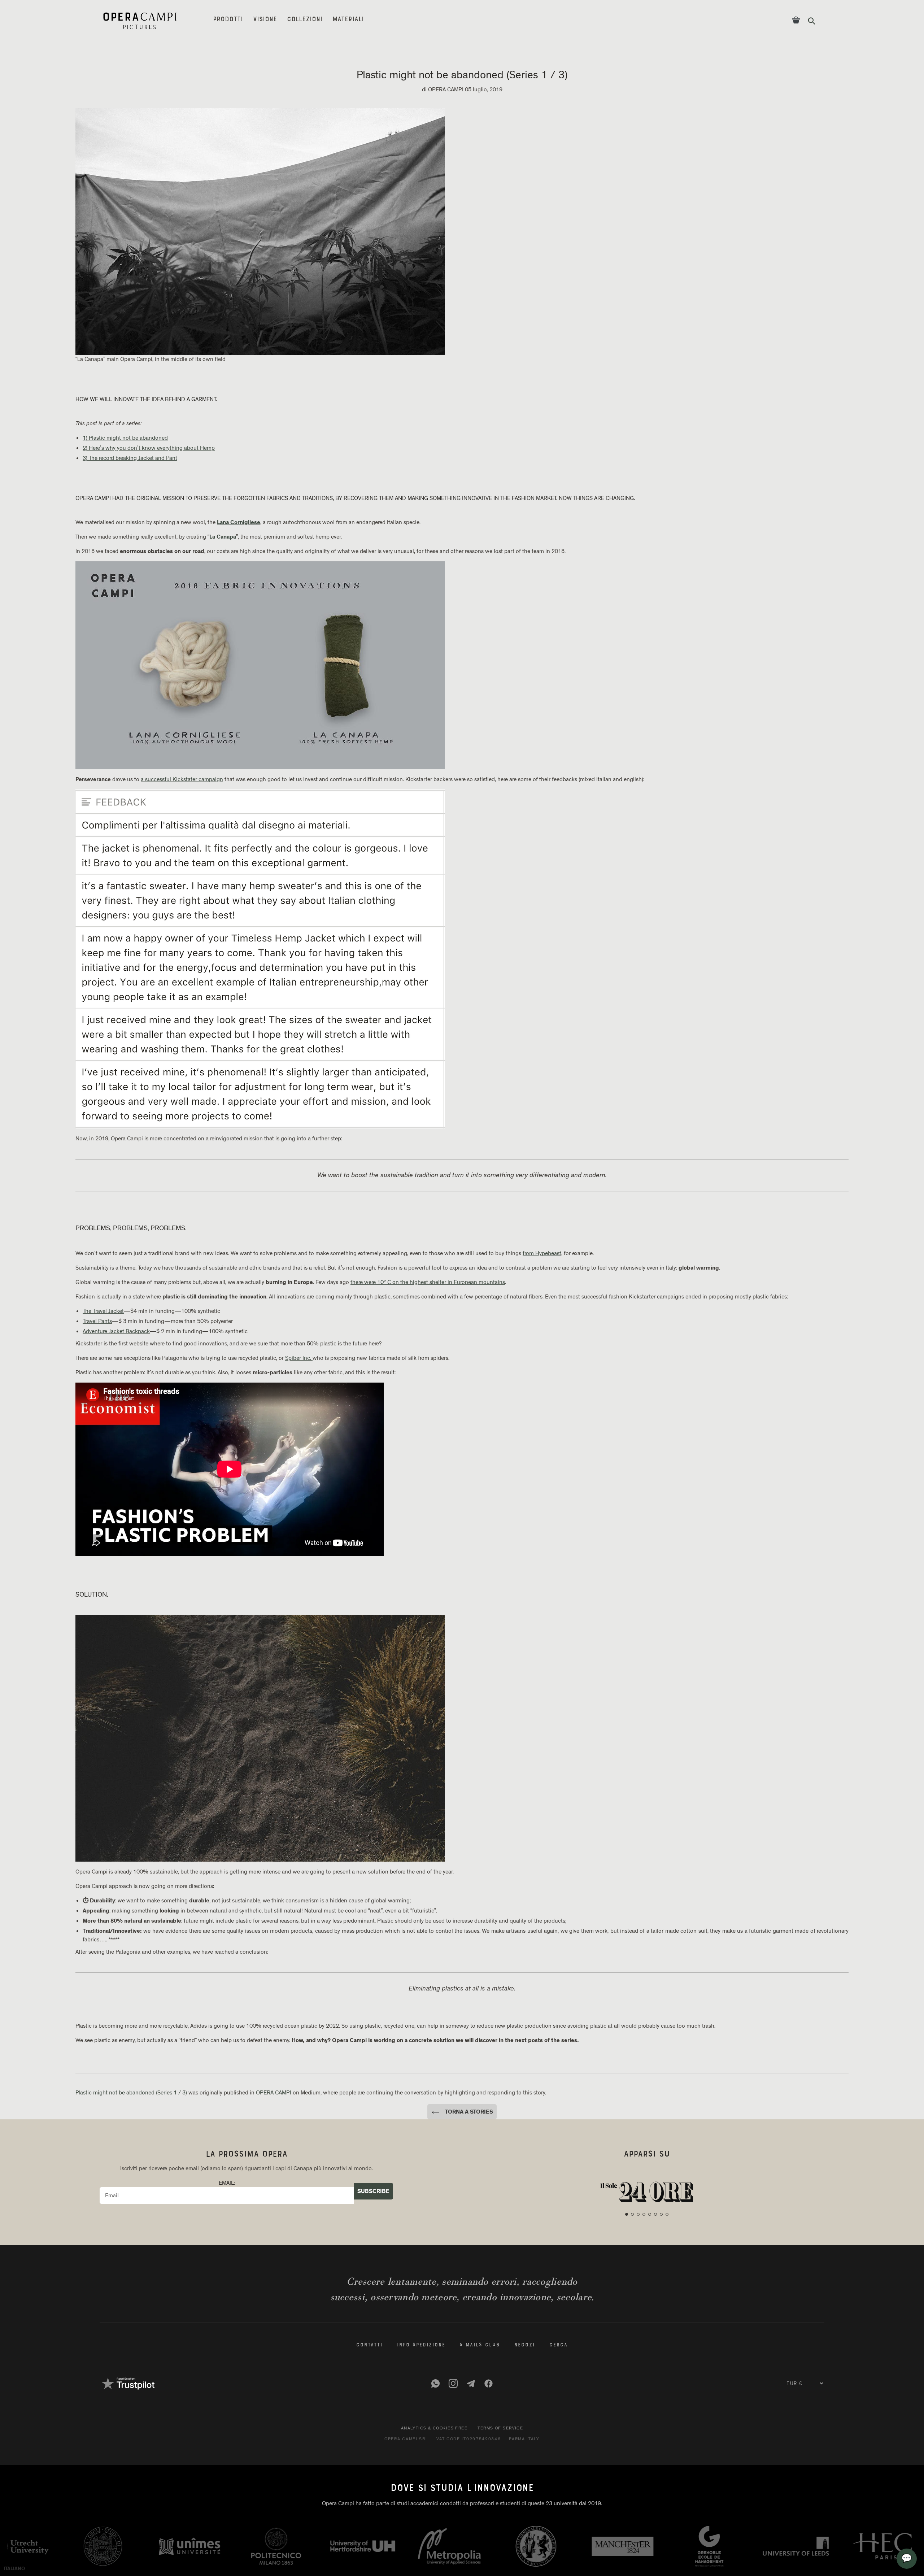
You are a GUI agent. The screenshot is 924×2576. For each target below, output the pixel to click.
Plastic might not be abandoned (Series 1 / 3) (131, 2093)
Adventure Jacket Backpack (116, 1331)
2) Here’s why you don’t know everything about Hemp (149, 448)
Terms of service (500, 2428)
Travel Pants (97, 1321)
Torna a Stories (468, 2112)
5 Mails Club (480, 2345)
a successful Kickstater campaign (182, 779)
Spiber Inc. (299, 1358)
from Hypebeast (542, 1253)
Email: (227, 2183)
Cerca (559, 2345)
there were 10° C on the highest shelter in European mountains (428, 1282)
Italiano (14, 2569)
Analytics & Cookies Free (434, 2428)
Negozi (525, 2345)
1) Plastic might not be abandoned (125, 438)
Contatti (369, 2345)
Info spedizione (421, 2345)
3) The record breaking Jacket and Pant (130, 458)
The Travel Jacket (103, 1311)
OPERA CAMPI (274, 2093)
